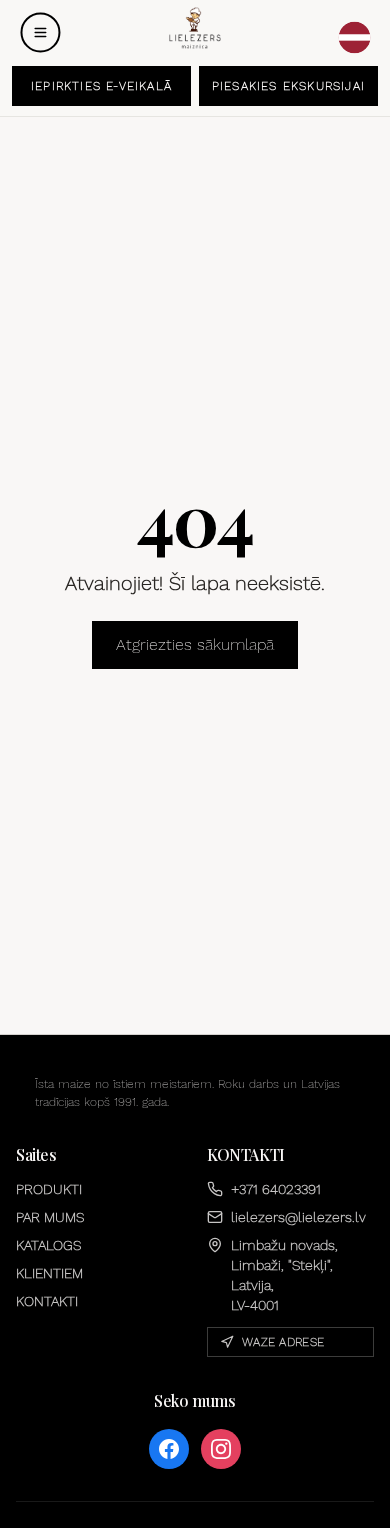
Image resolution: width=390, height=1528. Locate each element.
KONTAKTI (47, 1301)
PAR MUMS (50, 1217)
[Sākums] (194, 28)
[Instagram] (221, 1449)
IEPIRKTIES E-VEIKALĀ (101, 86)
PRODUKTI (49, 1189)
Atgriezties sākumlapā (195, 644)
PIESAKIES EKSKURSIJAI (288, 86)
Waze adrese (283, 1342)
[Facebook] (169, 1449)
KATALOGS (48, 1245)
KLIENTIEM (49, 1273)
